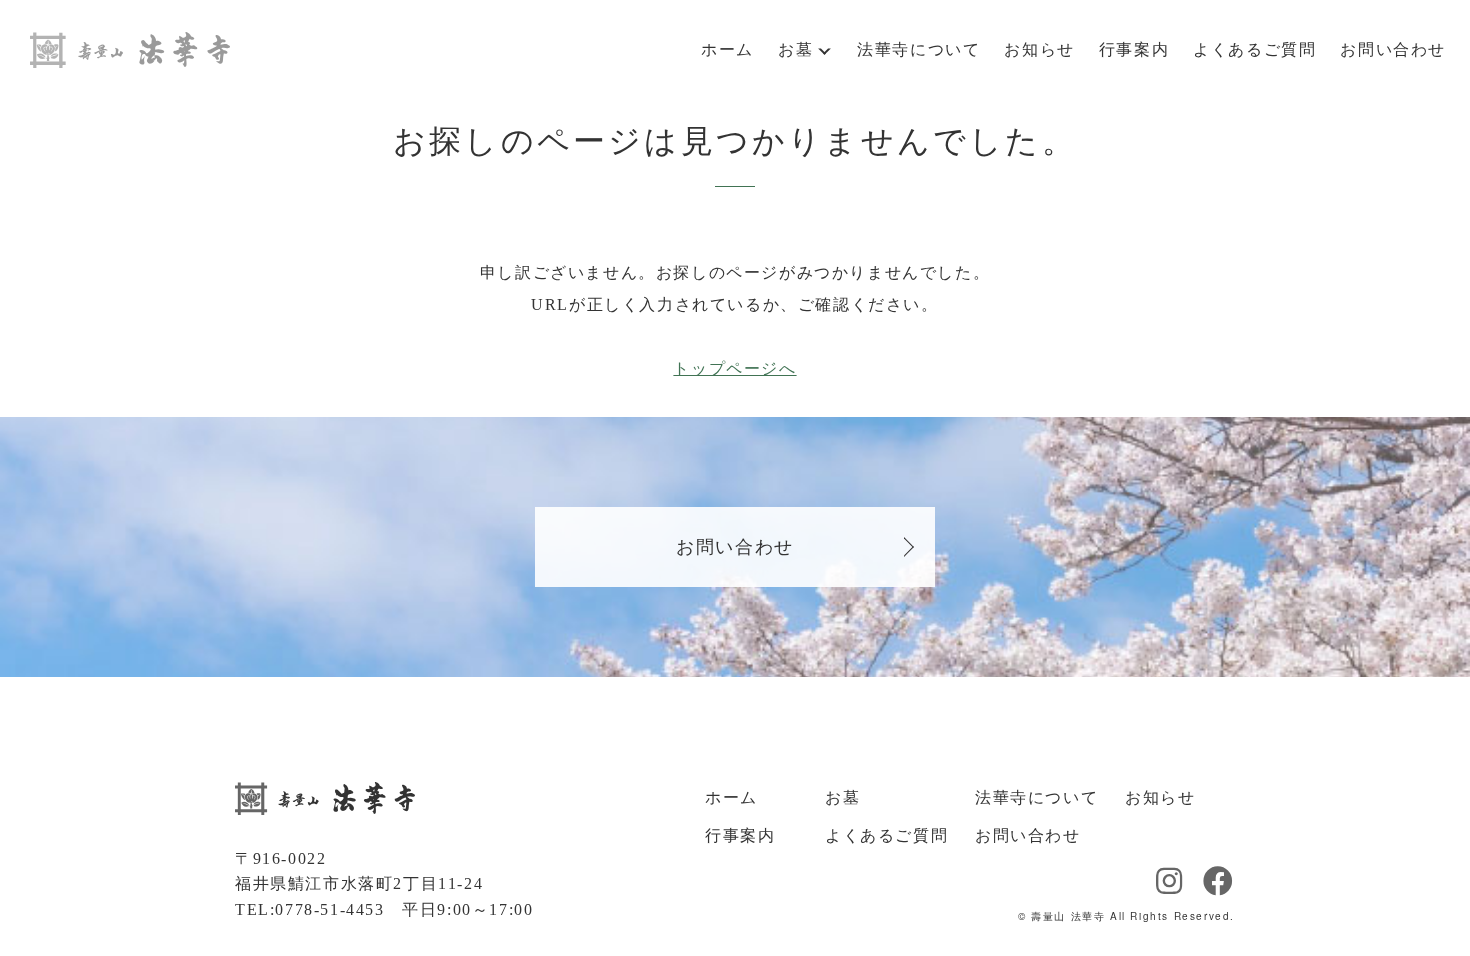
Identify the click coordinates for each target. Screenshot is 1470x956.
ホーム (727, 49)
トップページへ (734, 368)
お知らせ (1039, 49)
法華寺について (918, 49)
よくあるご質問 (1254, 49)
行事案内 (1134, 49)
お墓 (795, 49)
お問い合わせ (1393, 49)
